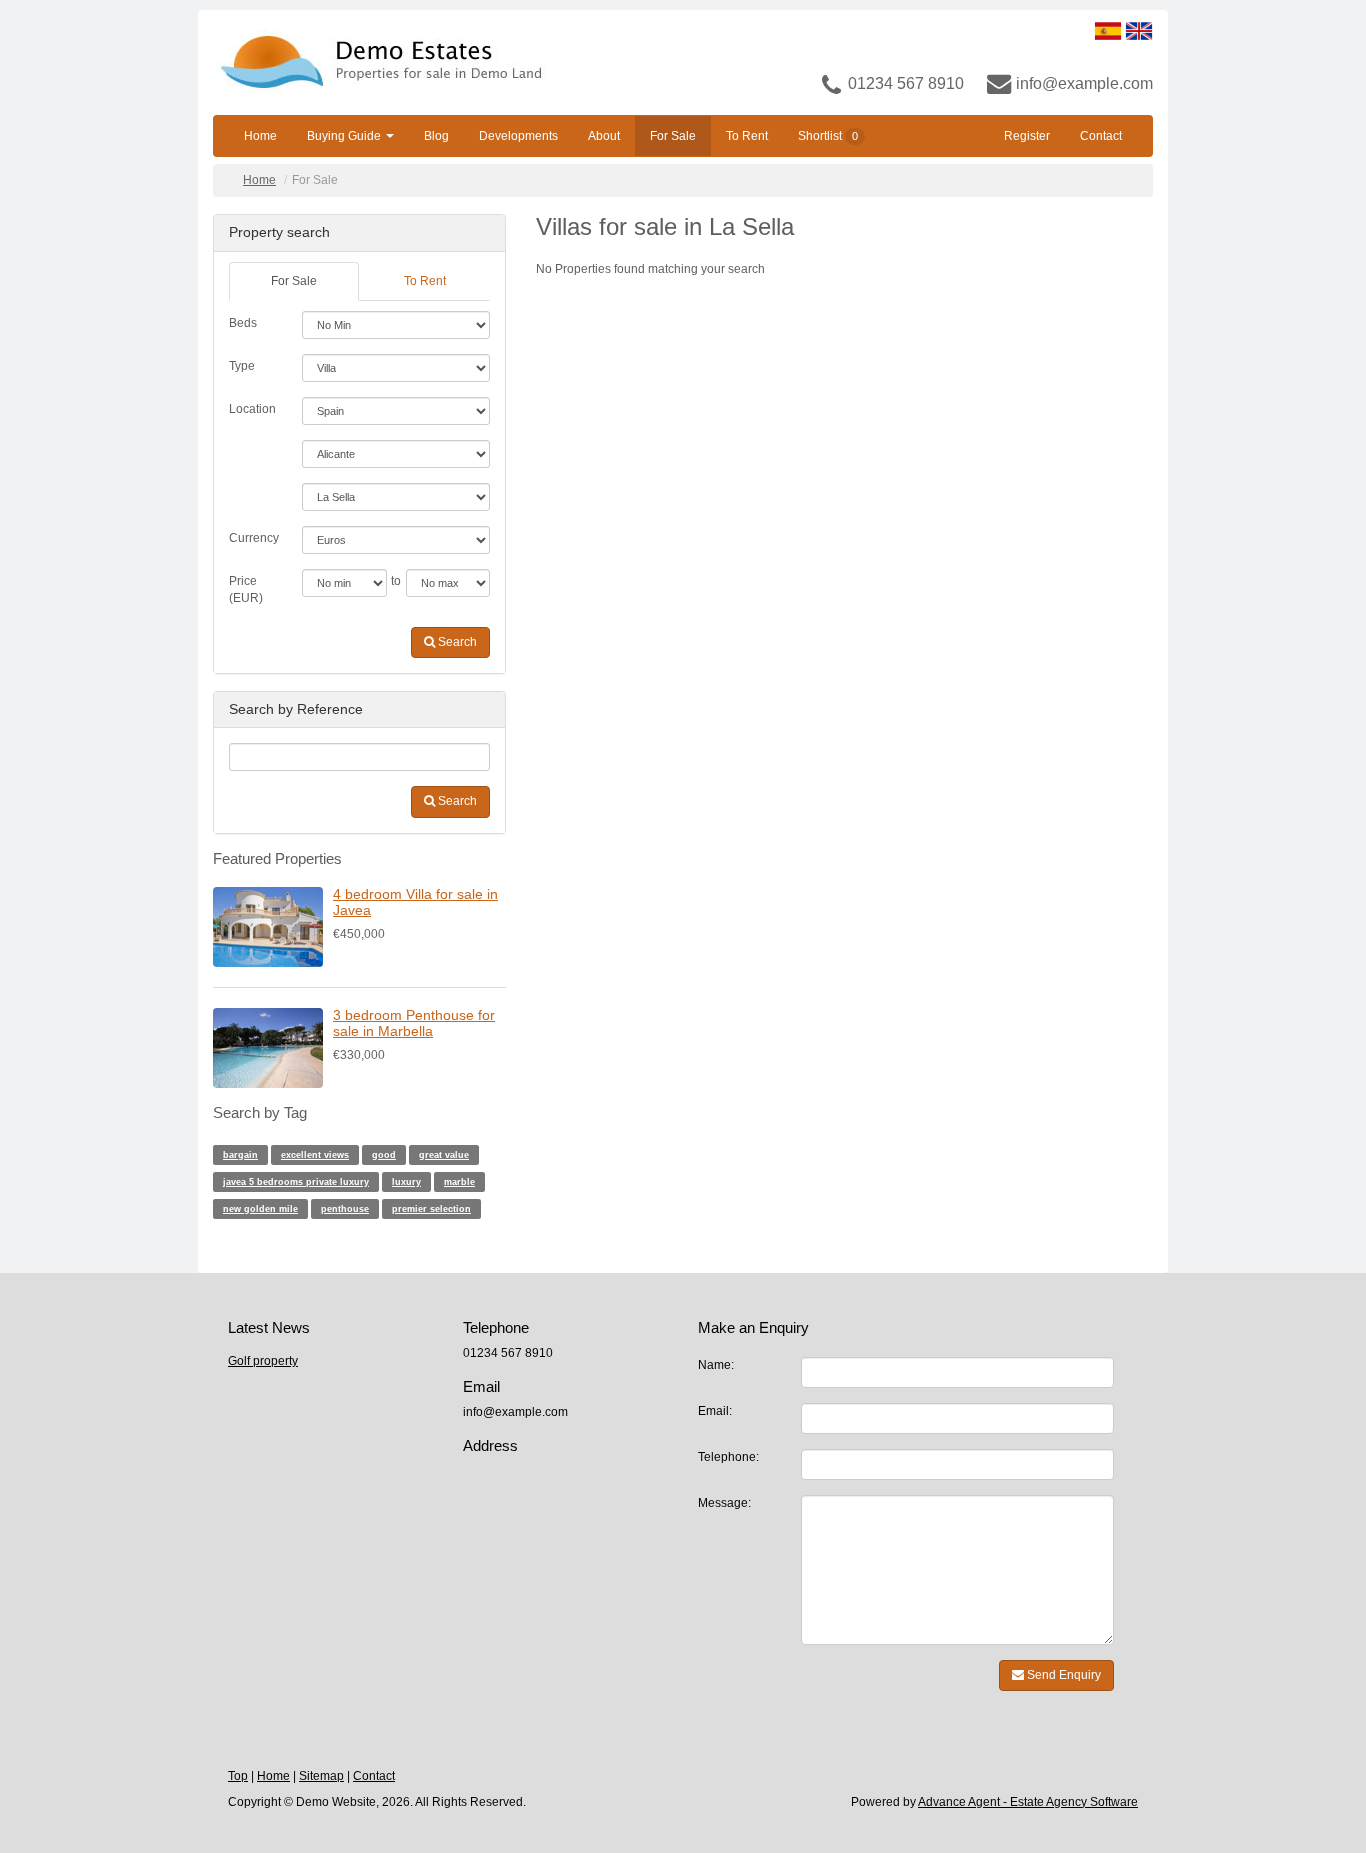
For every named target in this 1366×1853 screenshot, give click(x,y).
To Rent (747, 136)
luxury (406, 1182)
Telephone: (728, 1457)
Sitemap (321, 1776)
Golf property (263, 1361)
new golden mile (260, 1209)
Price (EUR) (246, 589)
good (384, 1155)
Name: (716, 1365)
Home (260, 136)
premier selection (431, 1209)
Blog (436, 136)
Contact (1101, 136)
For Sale (673, 136)
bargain (240, 1155)
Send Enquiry (1062, 1675)
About (604, 136)
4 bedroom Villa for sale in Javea (415, 901)
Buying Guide (345, 136)
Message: (724, 1503)
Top (238, 1776)
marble (459, 1182)
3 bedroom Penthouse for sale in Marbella (414, 1022)
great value (444, 1155)
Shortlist (828, 136)
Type (242, 366)
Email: (715, 1411)
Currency (254, 538)
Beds (243, 323)
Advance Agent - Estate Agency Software (1028, 1802)
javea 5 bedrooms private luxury (296, 1182)
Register (1027, 136)
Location (252, 409)
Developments (518, 136)
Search (456, 642)
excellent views (315, 1155)
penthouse (345, 1209)
